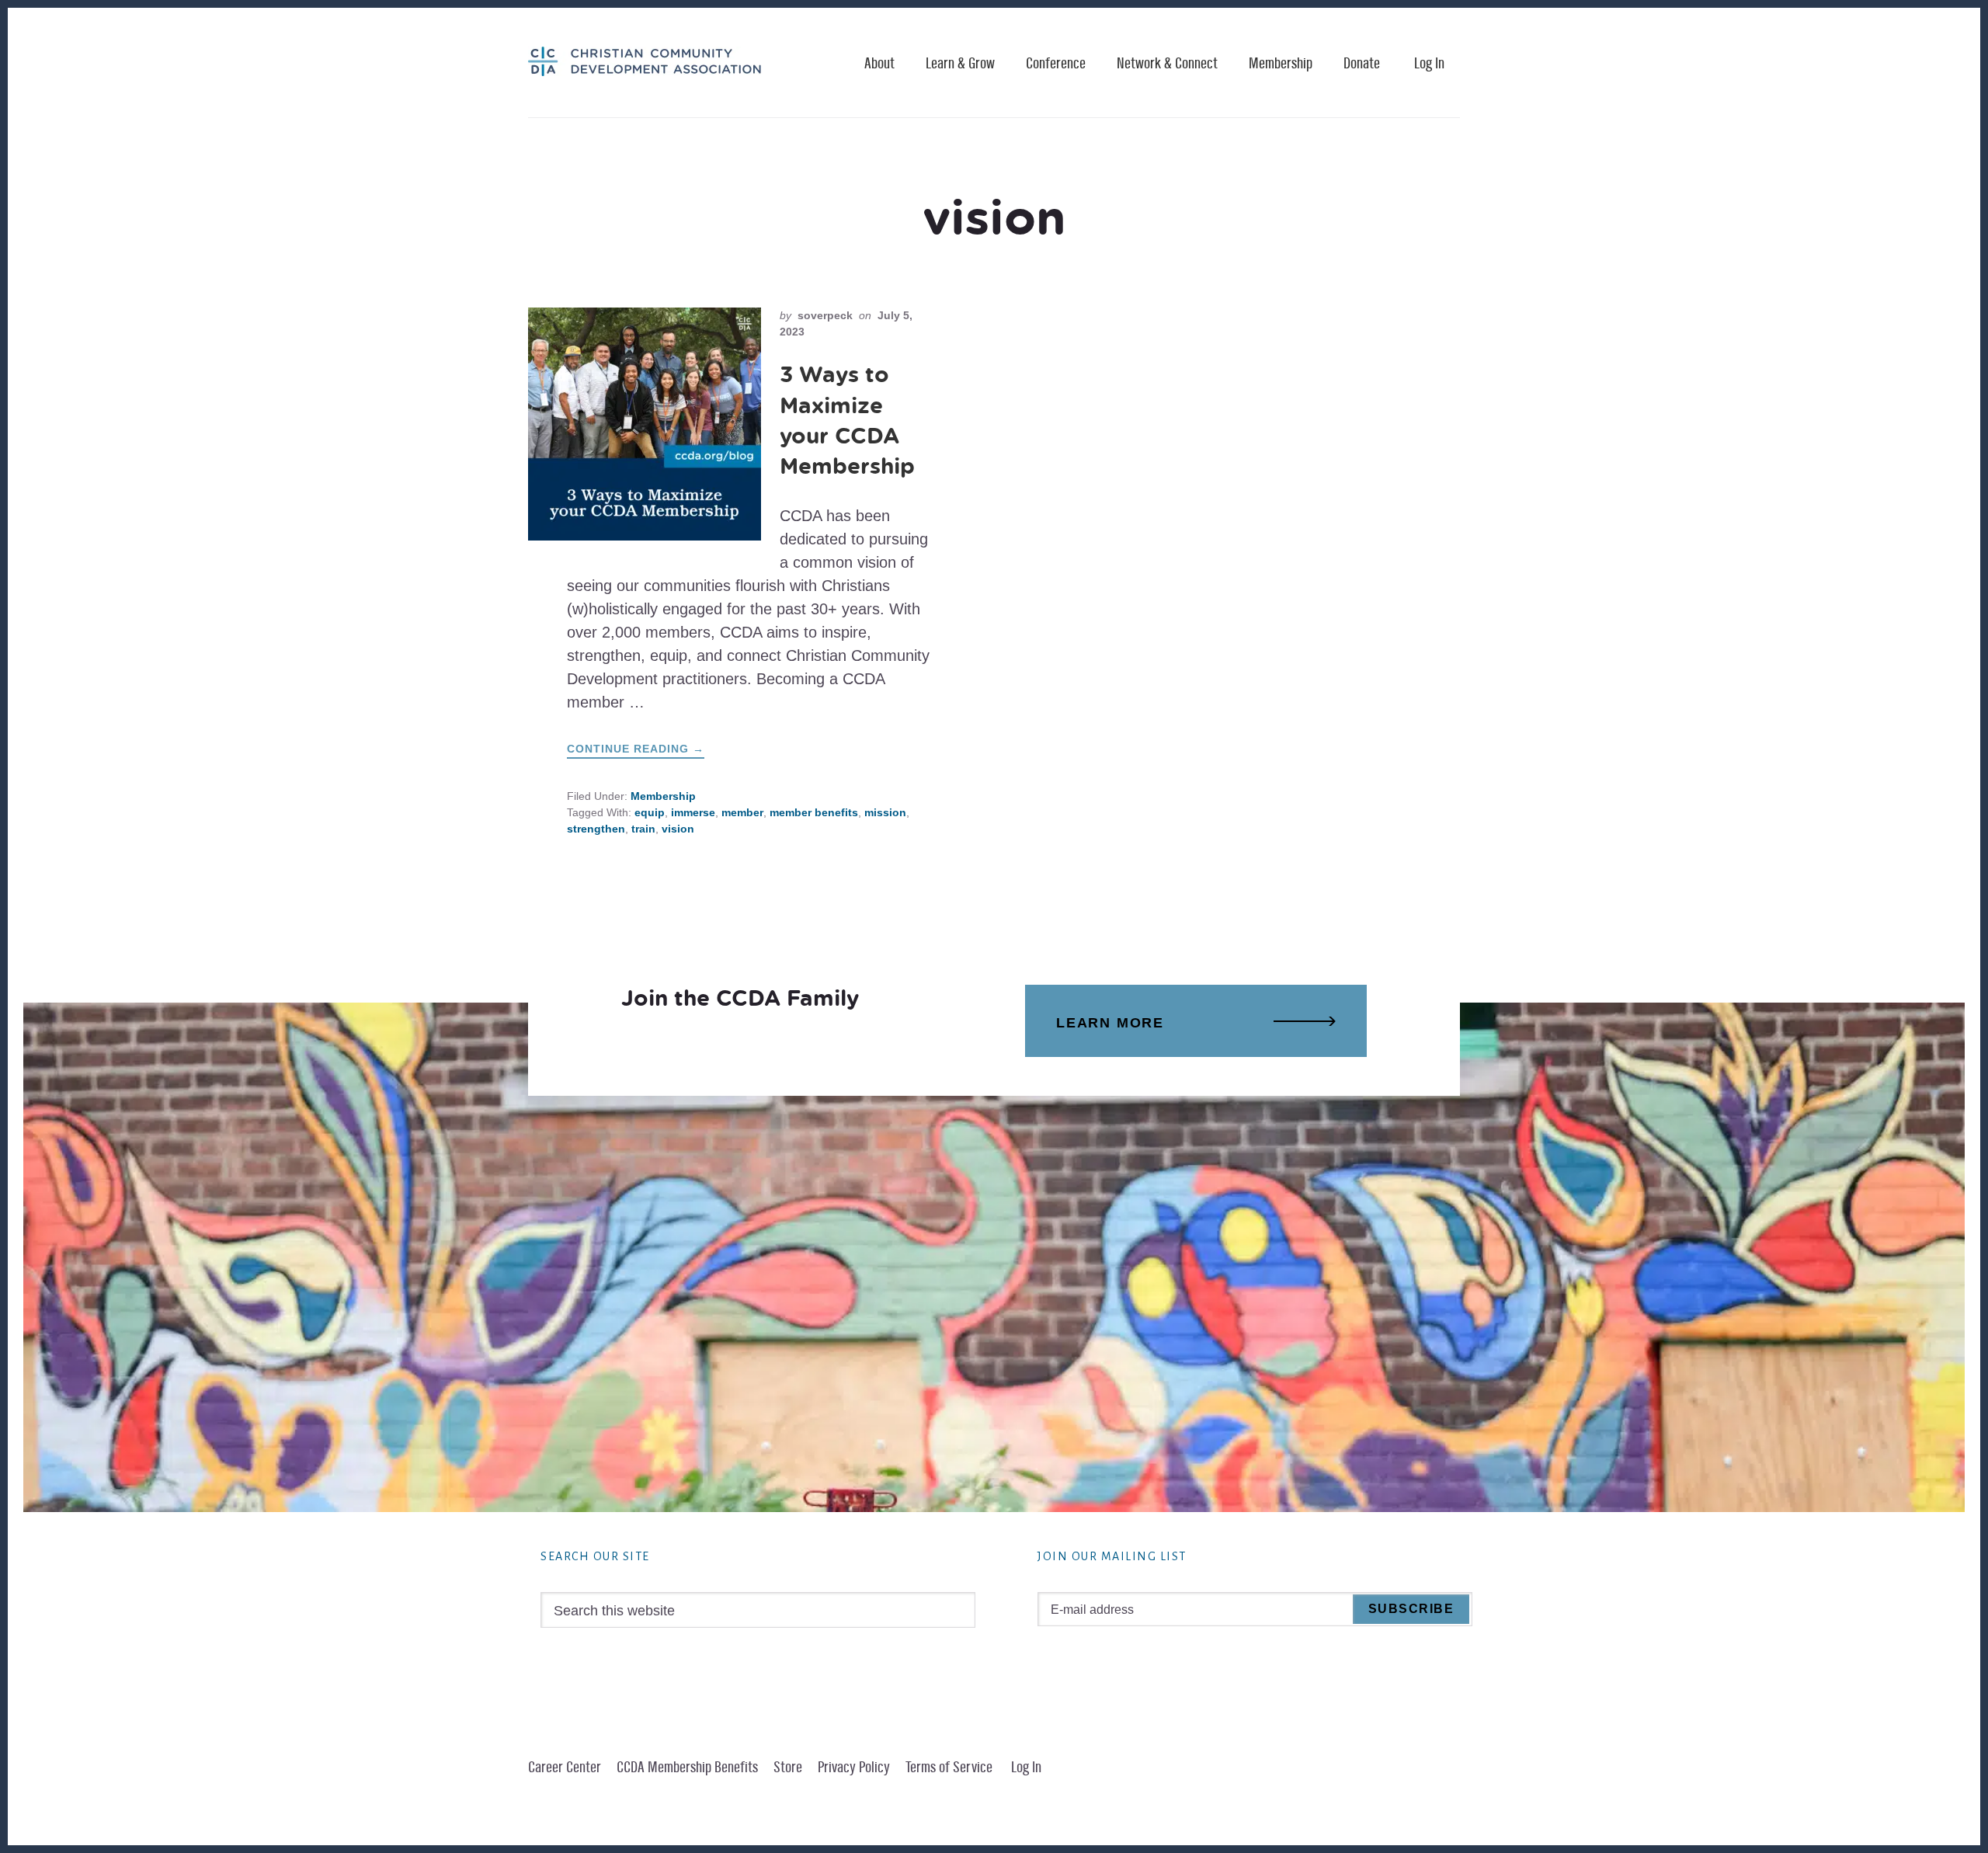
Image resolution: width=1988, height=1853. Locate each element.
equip (650, 812)
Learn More (1110, 1023)
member (742, 812)
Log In (1429, 64)
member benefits (814, 812)
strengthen (596, 829)
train (643, 829)
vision (678, 829)
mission (885, 812)
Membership (663, 796)
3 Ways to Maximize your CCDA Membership (847, 420)
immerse (693, 812)
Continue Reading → (636, 750)
